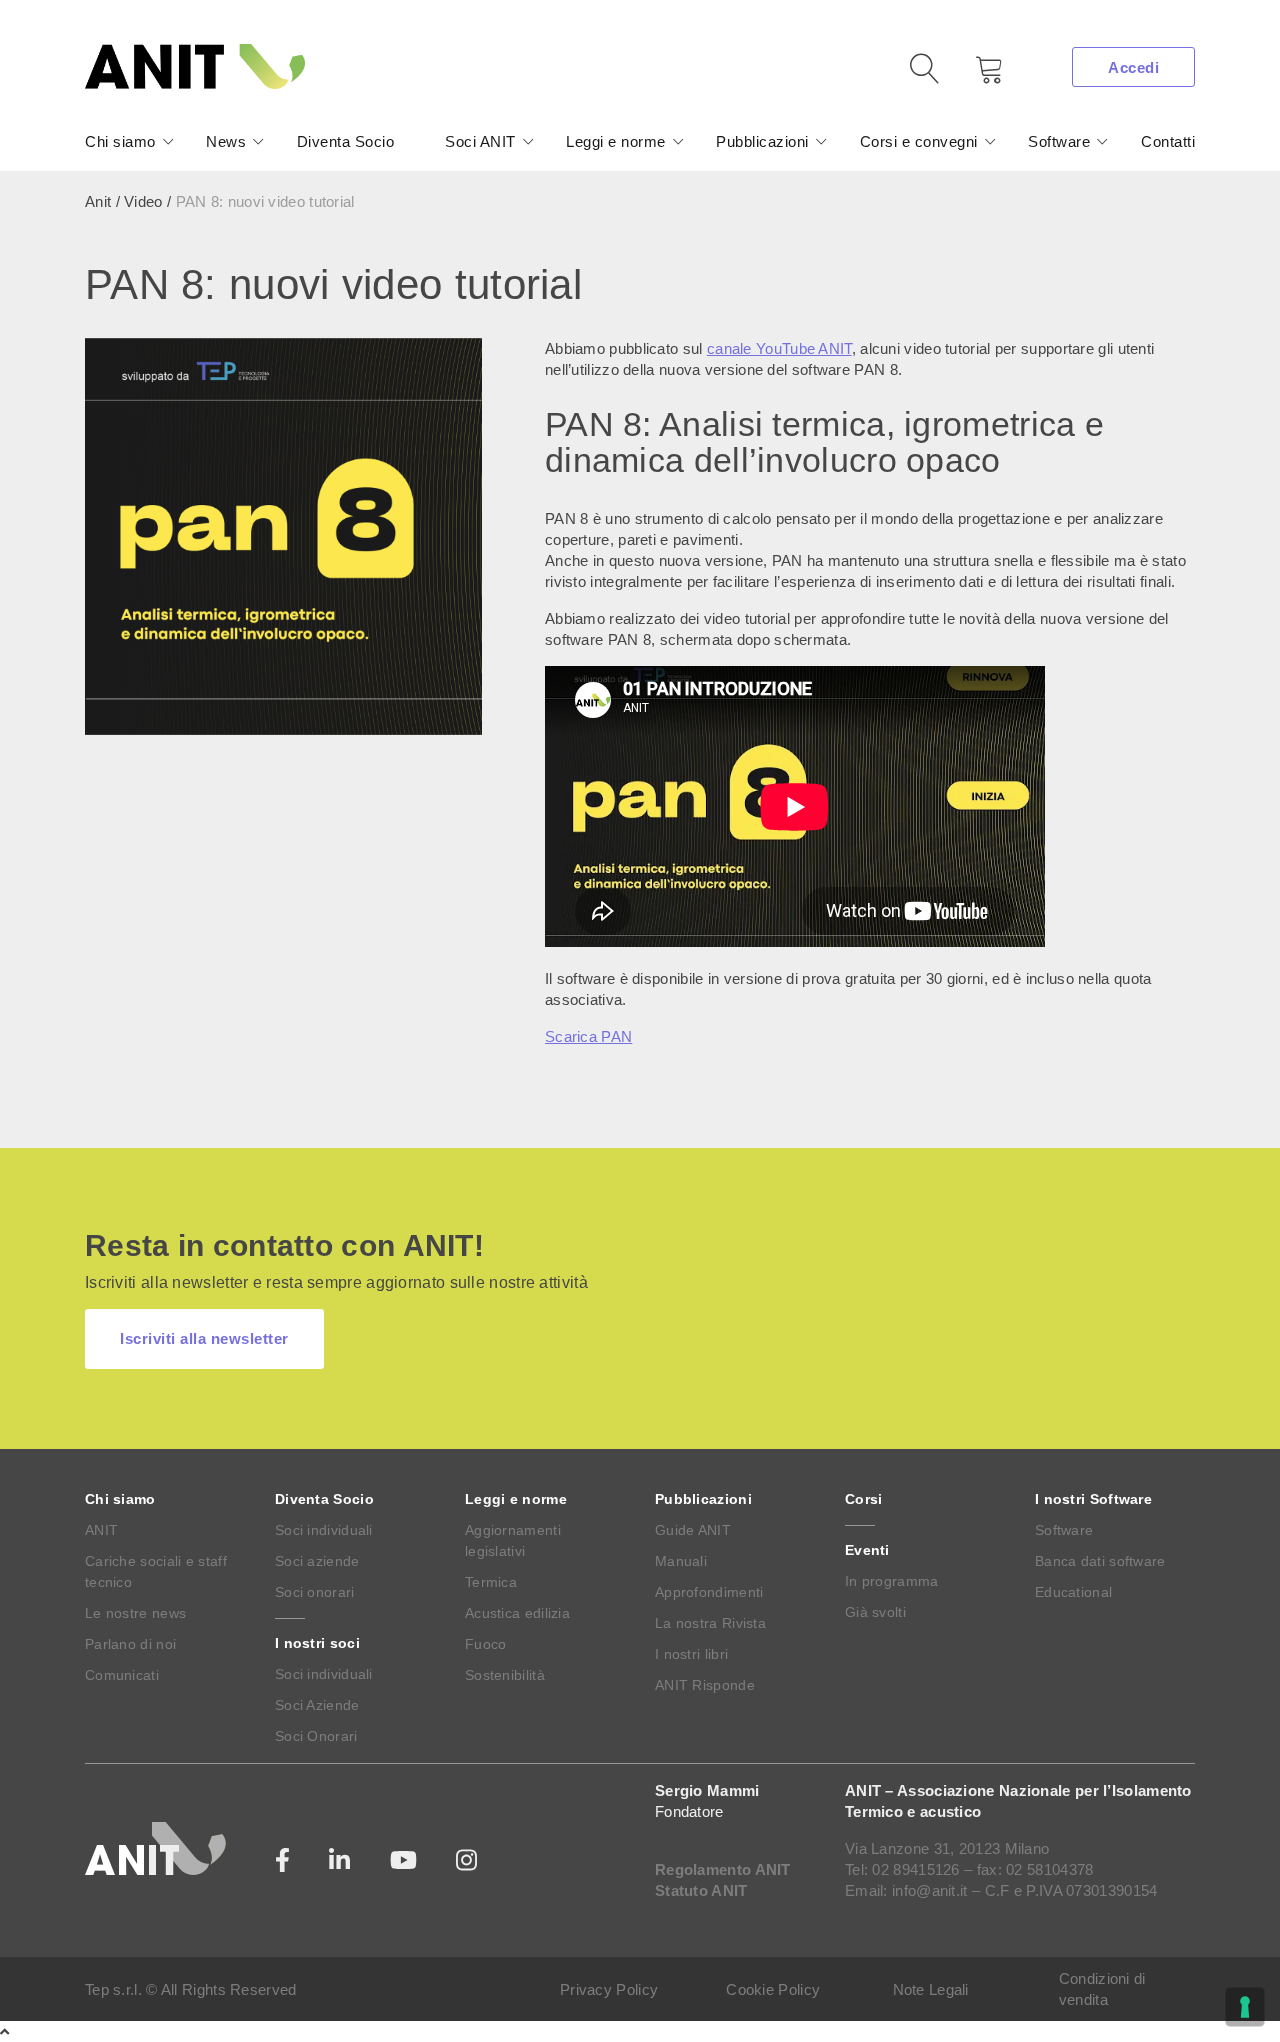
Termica (491, 1582)
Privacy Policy (609, 1989)
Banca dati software (1100, 1561)
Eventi (867, 1550)
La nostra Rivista (710, 1623)
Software (1059, 141)
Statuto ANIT (701, 1890)
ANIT (101, 1530)
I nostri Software (1093, 1499)
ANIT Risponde (705, 1685)
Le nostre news (135, 1613)
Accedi (1133, 67)
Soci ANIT (480, 141)
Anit (98, 201)
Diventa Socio (346, 141)
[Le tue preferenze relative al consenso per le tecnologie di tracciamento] (1245, 2007)
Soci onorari (315, 1592)
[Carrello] (975, 76)
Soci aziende (317, 1561)
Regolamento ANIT (723, 1869)
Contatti (1168, 141)
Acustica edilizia (517, 1613)
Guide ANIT (693, 1530)
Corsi (864, 1499)
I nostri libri (691, 1654)
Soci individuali (324, 1530)
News (226, 141)
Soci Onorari (316, 1736)
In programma (892, 1581)
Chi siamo (120, 141)
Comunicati (122, 1675)
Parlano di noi (130, 1644)
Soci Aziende (317, 1705)
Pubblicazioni (762, 141)
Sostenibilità (505, 1675)
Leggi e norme (616, 141)
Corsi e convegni (919, 141)
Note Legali (931, 1989)
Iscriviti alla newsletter (204, 1338)
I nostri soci (317, 1643)
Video (143, 201)
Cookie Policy (773, 1989)
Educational (1073, 1592)
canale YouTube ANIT (779, 348)
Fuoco (486, 1644)
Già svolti (875, 1612)
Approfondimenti (709, 1592)
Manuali (681, 1561)
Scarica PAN (588, 1036)
